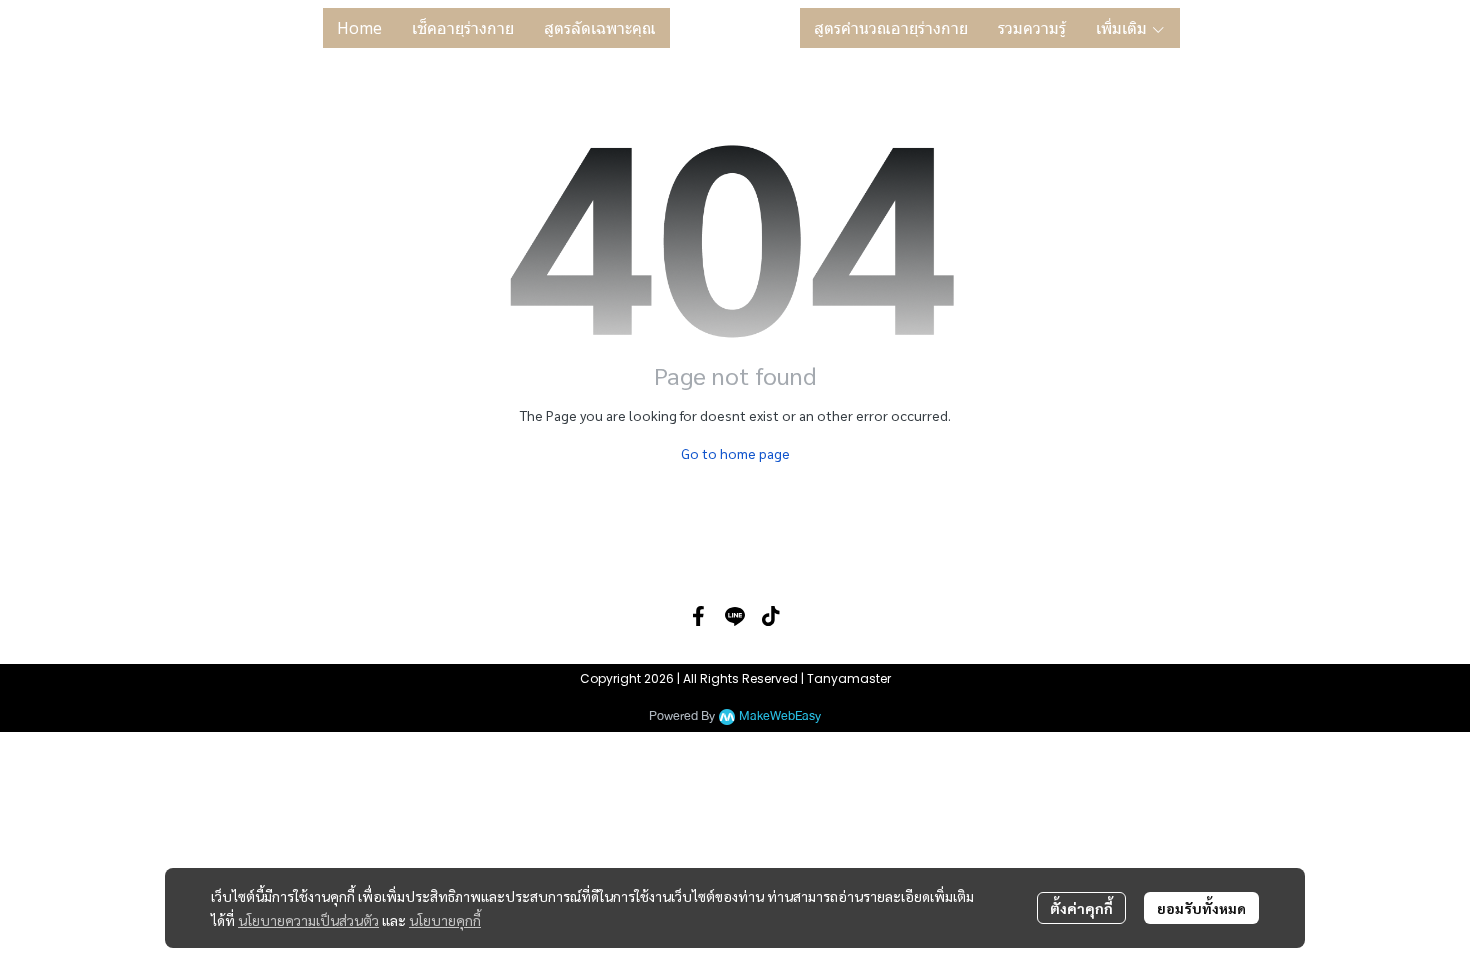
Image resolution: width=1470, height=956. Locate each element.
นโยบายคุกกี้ (445, 920)
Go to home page (735, 453)
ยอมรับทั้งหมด (1201, 908)
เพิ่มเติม (1123, 28)
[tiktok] (771, 616)
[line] (735, 616)
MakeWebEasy (780, 716)
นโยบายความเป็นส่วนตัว (308, 920)
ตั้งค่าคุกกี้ (1081, 908)
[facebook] (699, 616)
